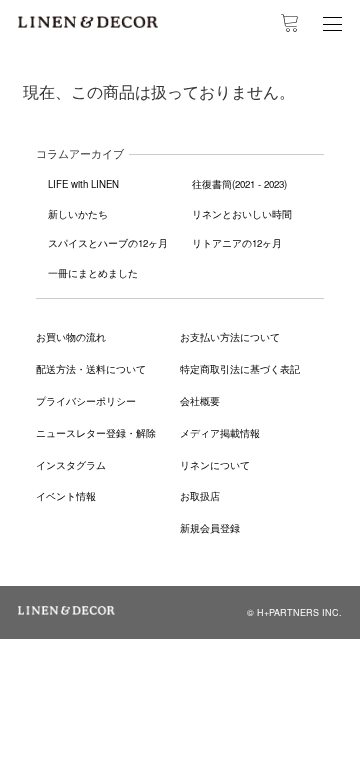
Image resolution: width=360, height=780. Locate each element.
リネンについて (215, 465)
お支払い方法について (230, 337)
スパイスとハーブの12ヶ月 (108, 243)
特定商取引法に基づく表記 (240, 369)
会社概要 (200, 401)
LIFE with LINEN (83, 184)
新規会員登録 (210, 528)
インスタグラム (71, 465)
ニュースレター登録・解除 (96, 433)
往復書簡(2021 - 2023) (239, 184)
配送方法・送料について (91, 369)
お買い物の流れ (71, 337)
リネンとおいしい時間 (242, 214)
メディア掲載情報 (220, 433)
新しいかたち (78, 214)
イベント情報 (66, 496)
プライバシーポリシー (86, 401)
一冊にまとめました (93, 273)
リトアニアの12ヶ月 (237, 243)
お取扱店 (200, 496)
